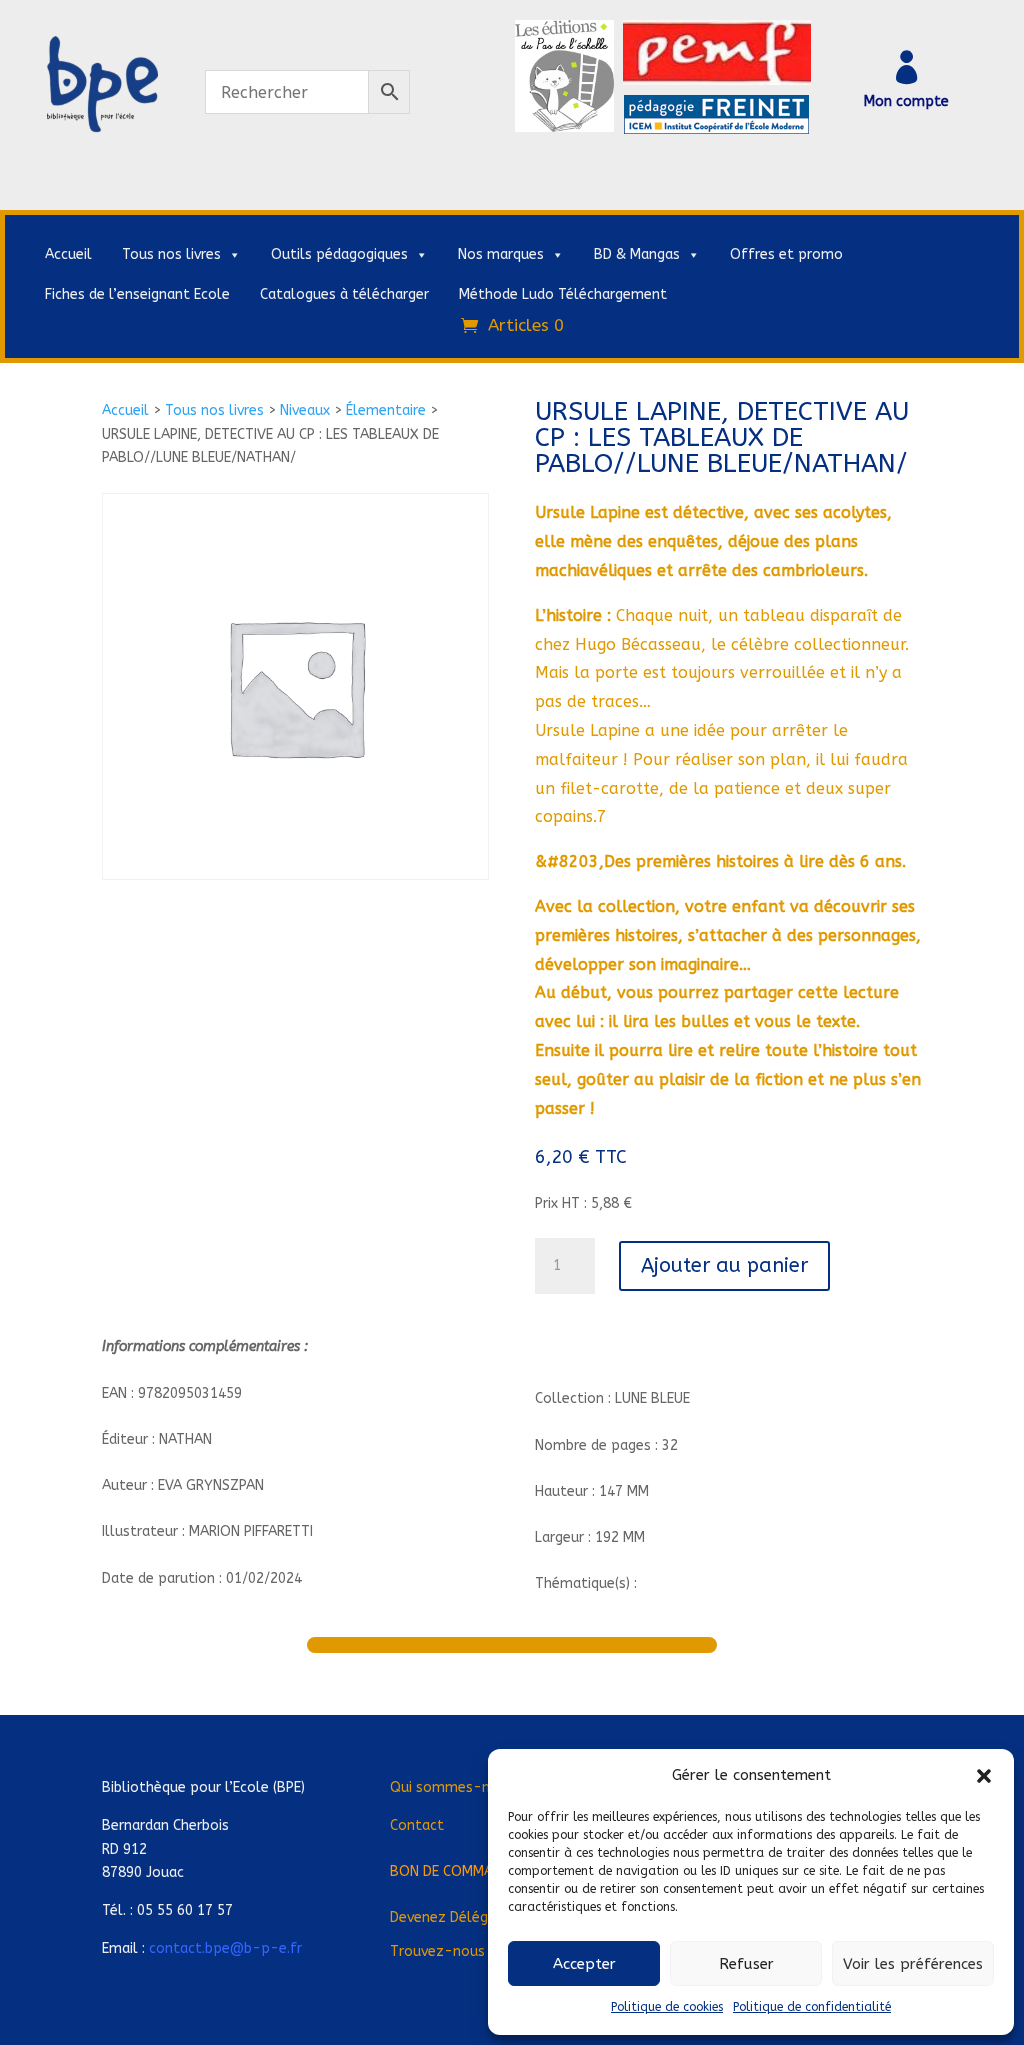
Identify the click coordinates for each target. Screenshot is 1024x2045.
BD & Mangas (637, 254)
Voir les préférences (913, 1964)
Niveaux (305, 410)
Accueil (68, 254)
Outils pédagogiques (339, 254)
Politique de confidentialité (812, 2007)
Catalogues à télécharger (344, 294)
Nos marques (501, 254)
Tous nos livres (171, 254)
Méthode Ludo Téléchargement (563, 294)
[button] (984, 1776)
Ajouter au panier (724, 1265)
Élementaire (386, 410)
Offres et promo (786, 254)
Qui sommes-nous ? (457, 1787)
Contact (417, 1825)
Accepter (584, 1964)
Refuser (746, 1964)
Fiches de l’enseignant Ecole (137, 294)
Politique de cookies (667, 2007)
